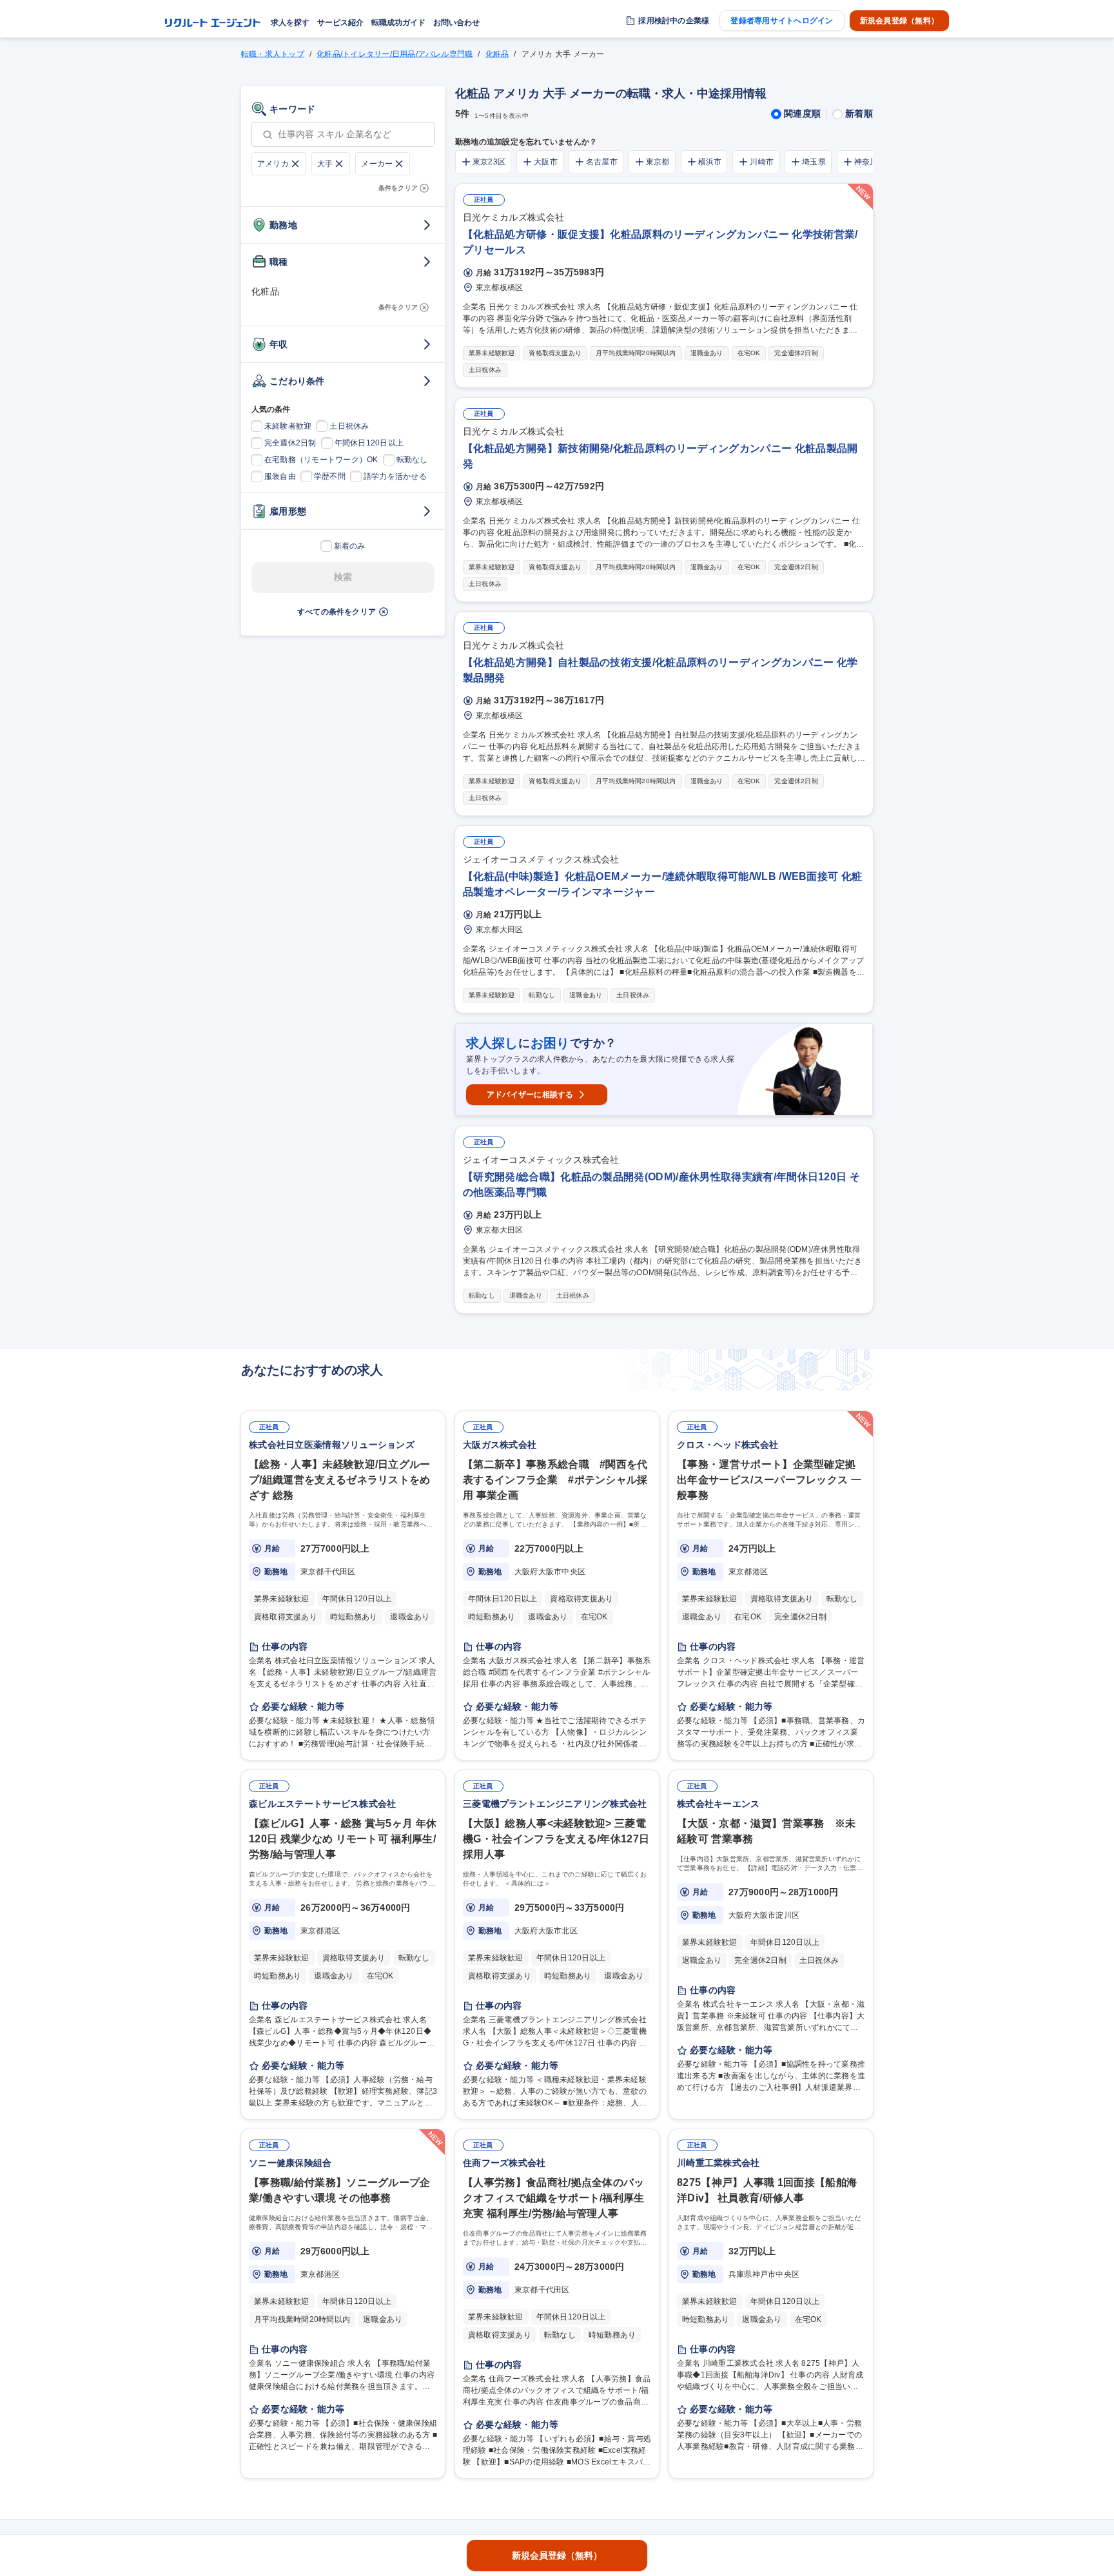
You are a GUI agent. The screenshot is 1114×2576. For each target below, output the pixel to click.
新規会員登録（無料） (899, 21)
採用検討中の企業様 (674, 21)
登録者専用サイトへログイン (782, 21)
